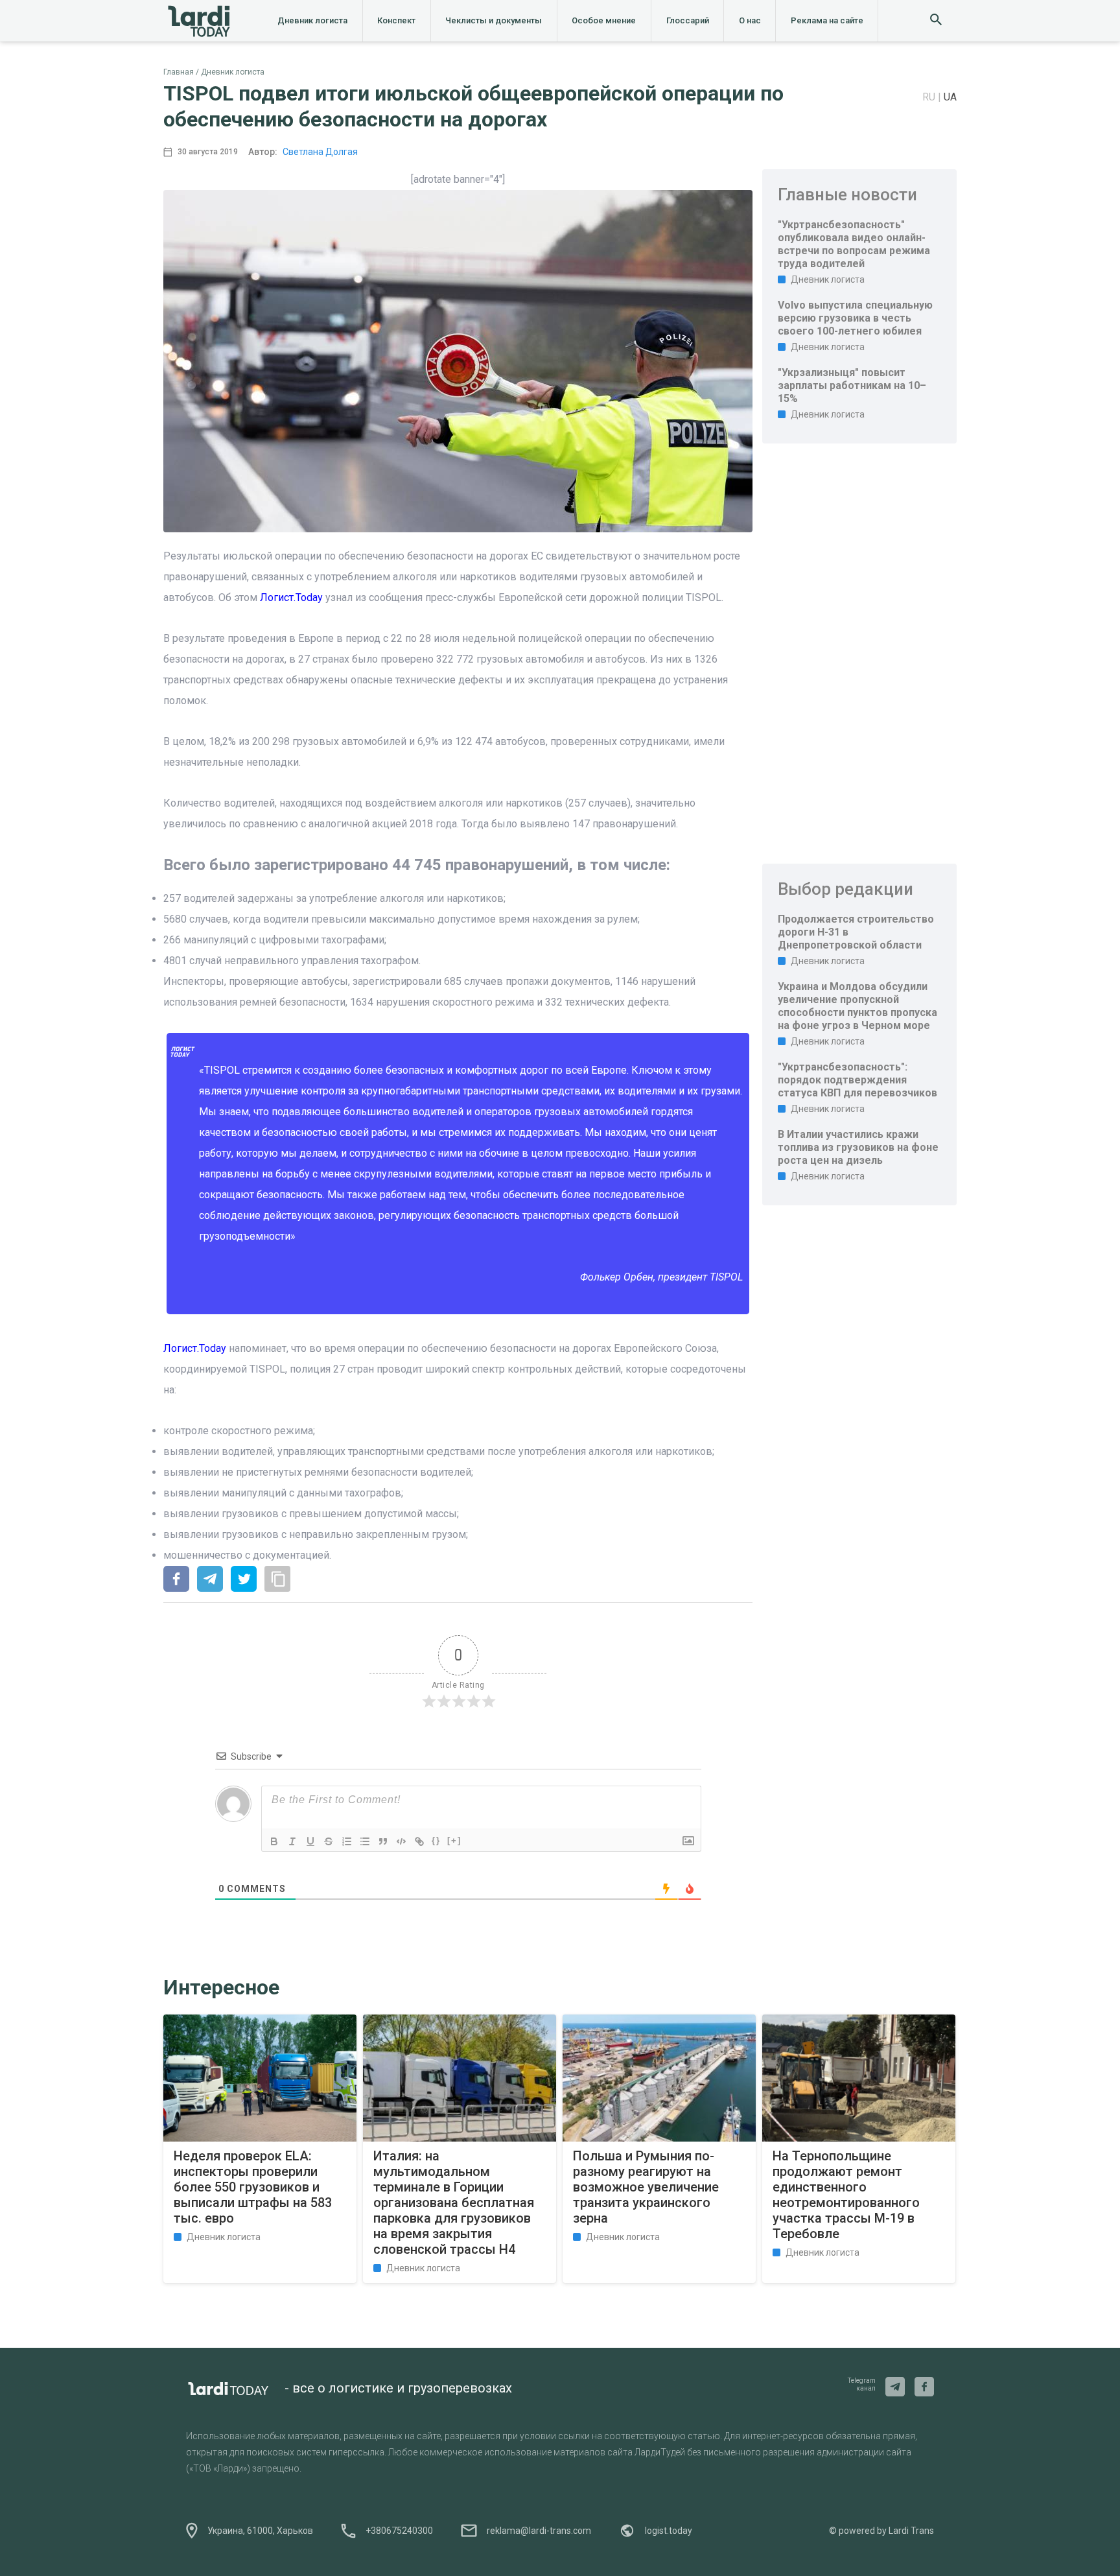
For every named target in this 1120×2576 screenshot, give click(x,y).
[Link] (419, 1841)
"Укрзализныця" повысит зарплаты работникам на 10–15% (852, 385)
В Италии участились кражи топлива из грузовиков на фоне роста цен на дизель (858, 1147)
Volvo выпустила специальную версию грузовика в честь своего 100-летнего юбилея (855, 318)
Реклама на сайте (827, 20)
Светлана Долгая (320, 152)
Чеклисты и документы (494, 20)
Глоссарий (688, 20)
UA (950, 97)
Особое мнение (604, 20)
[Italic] (292, 1841)
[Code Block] (401, 1841)
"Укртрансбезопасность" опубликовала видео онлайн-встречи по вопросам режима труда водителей (854, 244)
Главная (179, 72)
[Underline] (310, 1841)
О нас (750, 20)
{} (436, 1840)
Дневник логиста (312, 20)
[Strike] (329, 1841)
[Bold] (274, 1841)
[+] (454, 1840)
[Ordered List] (347, 1841)
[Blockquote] (383, 1841)
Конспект (396, 20)
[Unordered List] (365, 1841)
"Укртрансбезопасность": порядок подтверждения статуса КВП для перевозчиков (857, 1080)
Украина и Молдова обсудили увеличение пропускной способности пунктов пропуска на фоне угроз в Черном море (857, 1006)
